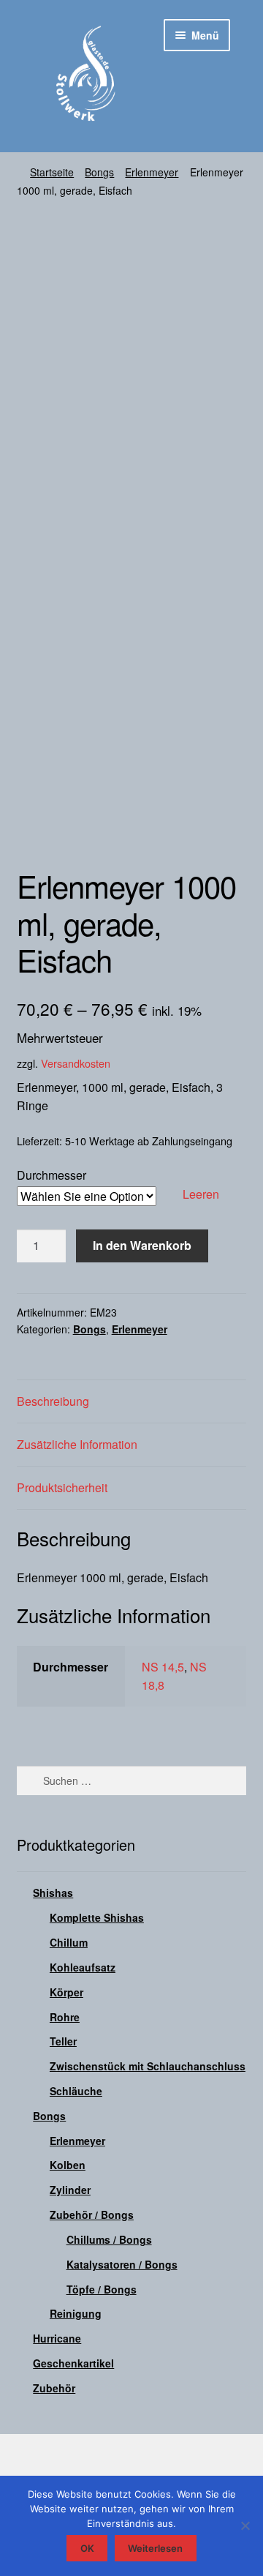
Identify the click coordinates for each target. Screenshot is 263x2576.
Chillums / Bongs (109, 2239)
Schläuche (76, 2091)
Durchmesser (52, 1175)
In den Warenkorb (142, 1245)
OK (87, 2548)
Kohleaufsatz (83, 1967)
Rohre (65, 2017)
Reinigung (76, 2313)
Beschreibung (53, 1401)
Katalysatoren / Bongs (122, 2264)
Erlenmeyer (152, 172)
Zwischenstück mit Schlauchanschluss (148, 2066)
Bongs (99, 172)
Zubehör (54, 2388)
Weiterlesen (155, 2548)
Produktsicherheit (62, 1487)
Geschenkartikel (73, 2363)
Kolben (68, 2165)
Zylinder (70, 2190)
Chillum (69, 1942)
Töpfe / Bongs (102, 2289)
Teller (63, 2041)
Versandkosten (76, 1063)
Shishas (53, 1892)
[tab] (132, 1402)
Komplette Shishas (97, 1917)
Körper (66, 1992)
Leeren (201, 1194)
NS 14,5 (163, 1667)
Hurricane (57, 2338)
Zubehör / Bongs (92, 2214)
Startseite (52, 172)
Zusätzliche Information (77, 1444)
